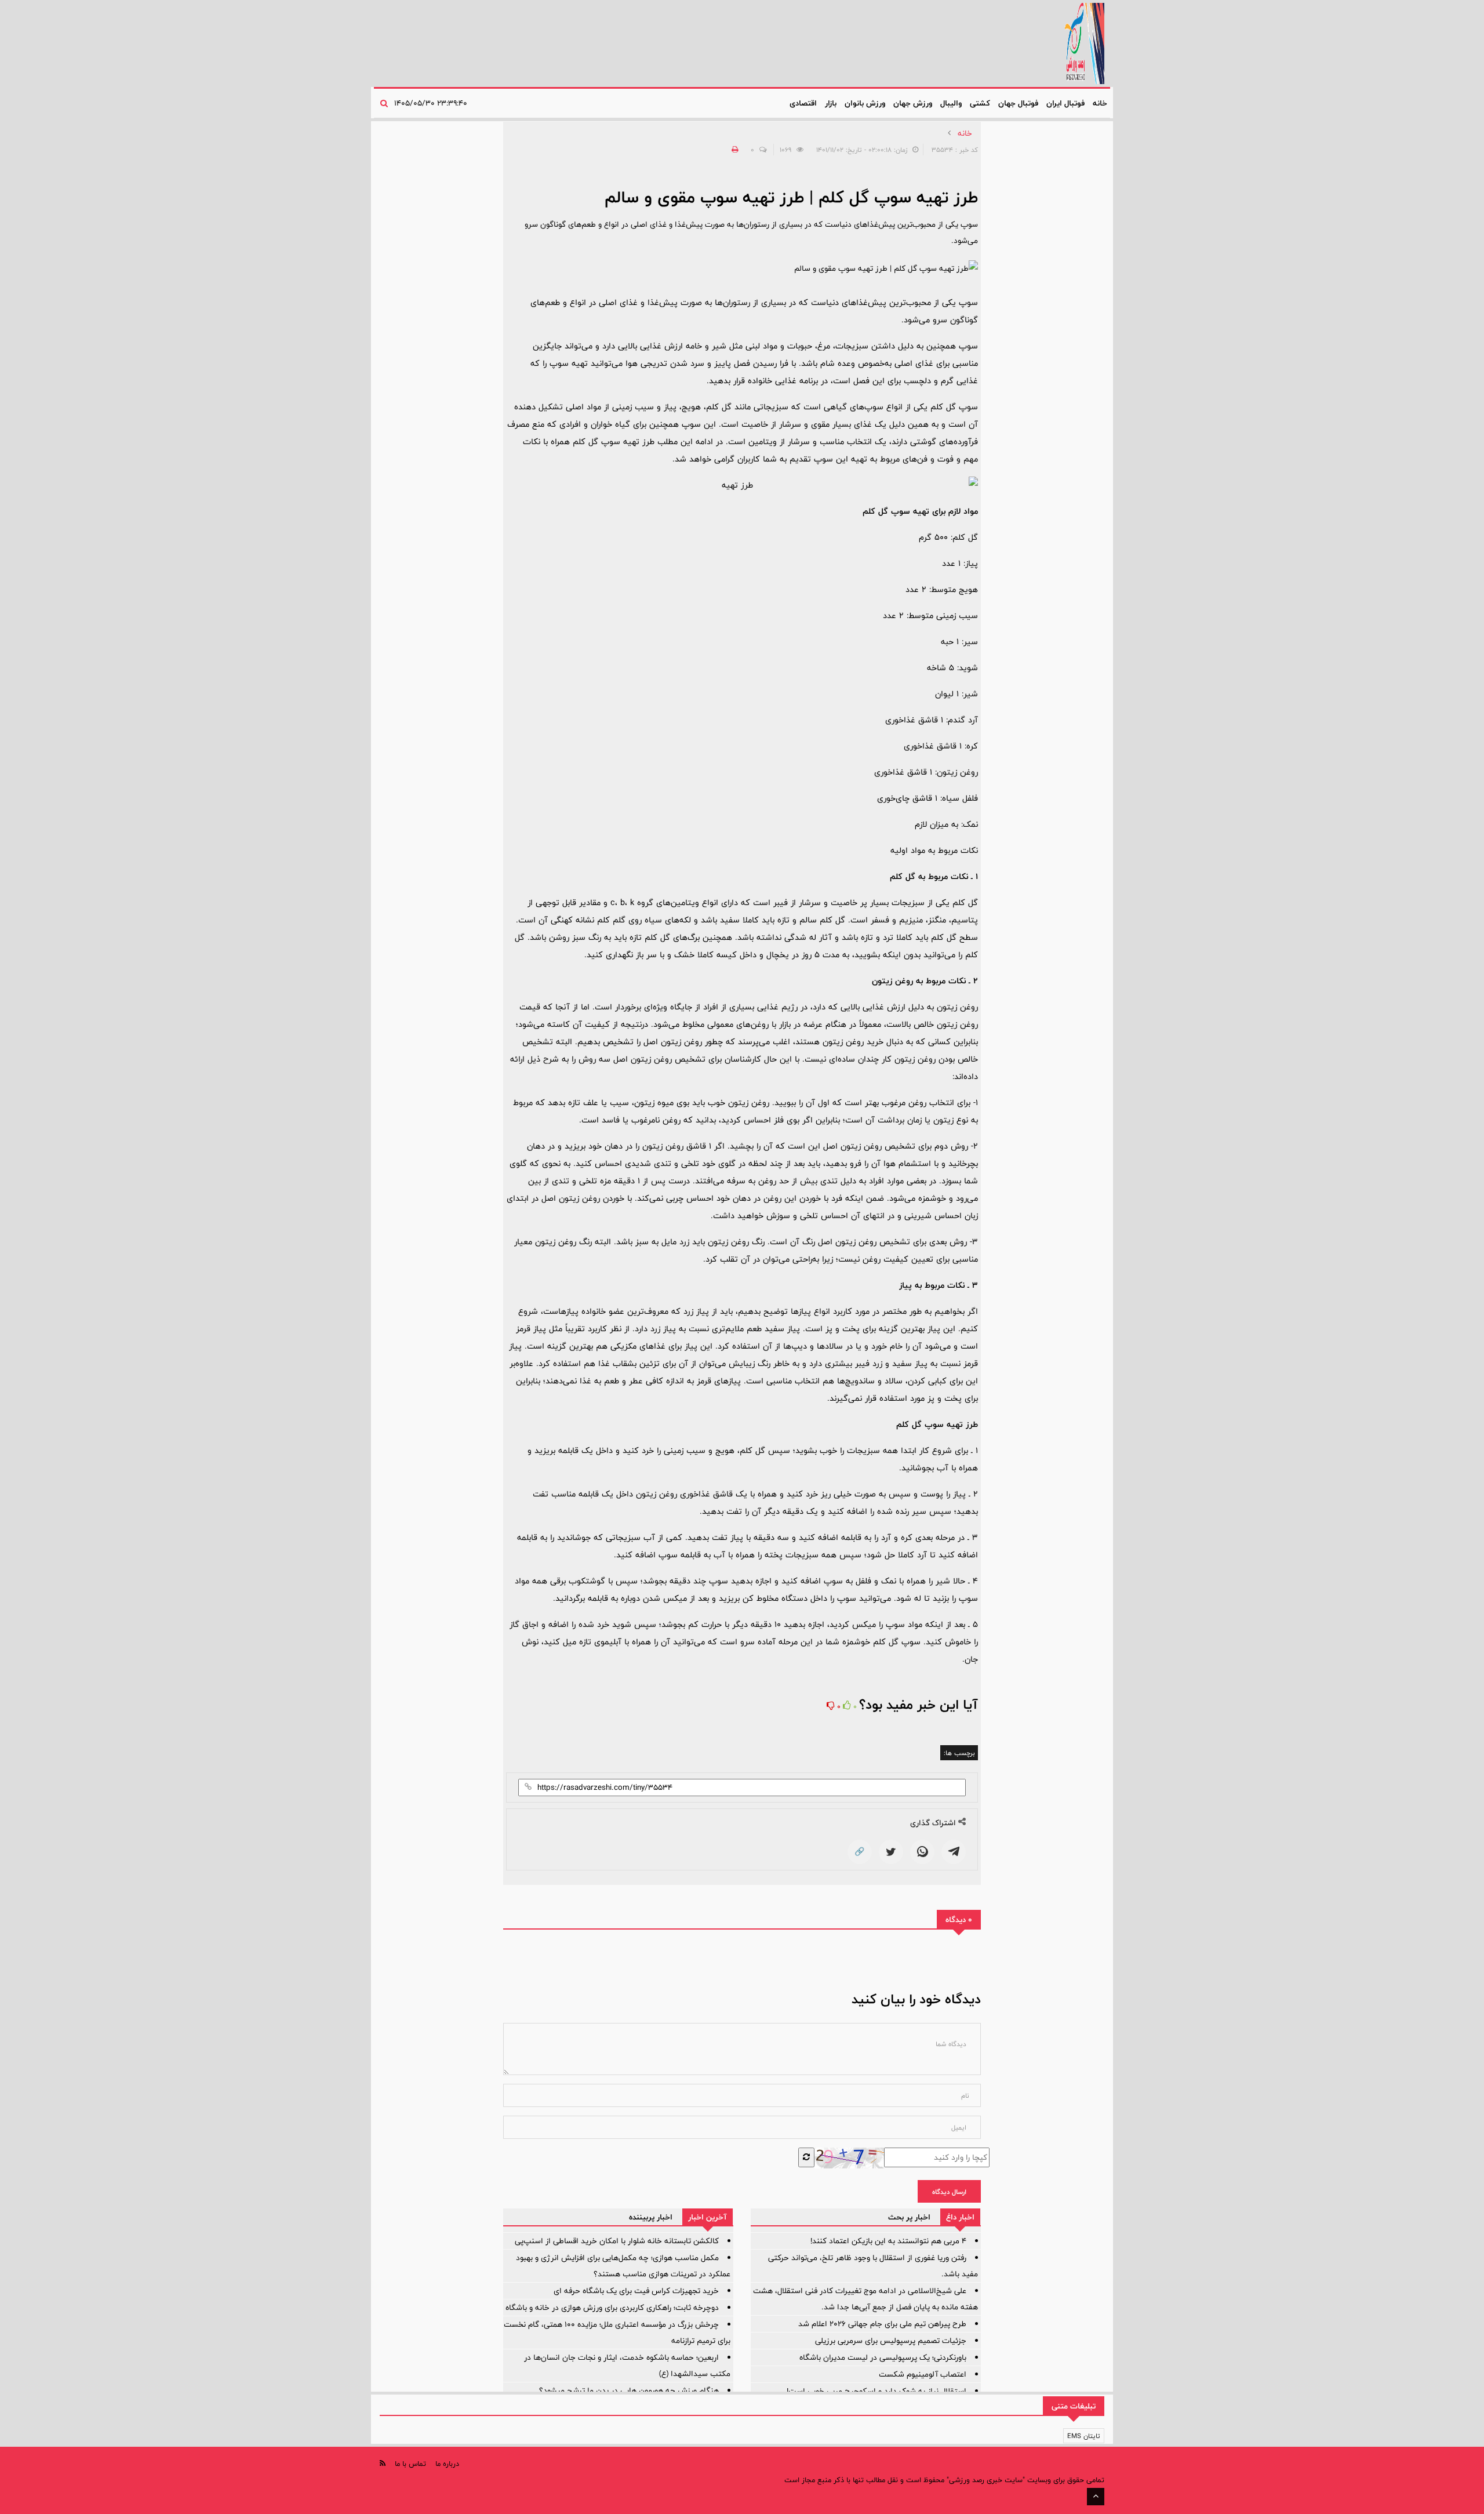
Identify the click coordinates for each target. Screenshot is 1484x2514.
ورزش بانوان (865, 103)
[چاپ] (733, 150)
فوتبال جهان (1018, 103)
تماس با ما (410, 2464)
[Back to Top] (1096, 2497)
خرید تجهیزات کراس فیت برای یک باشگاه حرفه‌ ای (636, 2291)
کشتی (980, 103)
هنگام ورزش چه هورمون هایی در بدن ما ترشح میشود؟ (629, 2391)
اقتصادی (803, 103)
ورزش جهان (913, 103)
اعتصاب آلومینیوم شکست (923, 2374)
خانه (1100, 103)
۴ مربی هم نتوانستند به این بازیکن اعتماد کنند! (888, 2241)
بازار (831, 103)
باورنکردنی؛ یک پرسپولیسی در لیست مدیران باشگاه (883, 2357)
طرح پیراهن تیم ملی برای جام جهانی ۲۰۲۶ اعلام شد (882, 2324)
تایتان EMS (1084, 2436)
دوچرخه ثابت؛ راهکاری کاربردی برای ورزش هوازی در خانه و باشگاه (612, 2308)
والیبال (951, 103)
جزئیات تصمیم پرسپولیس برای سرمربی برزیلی (891, 2341)
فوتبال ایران (1065, 103)
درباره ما (447, 2464)
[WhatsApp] (922, 1852)
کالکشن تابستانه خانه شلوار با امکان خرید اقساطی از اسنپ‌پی (617, 2241)
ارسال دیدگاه (949, 2192)
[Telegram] (954, 1852)
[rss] (383, 2463)
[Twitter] (891, 1852)
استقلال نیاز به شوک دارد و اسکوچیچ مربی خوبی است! (876, 2391)
